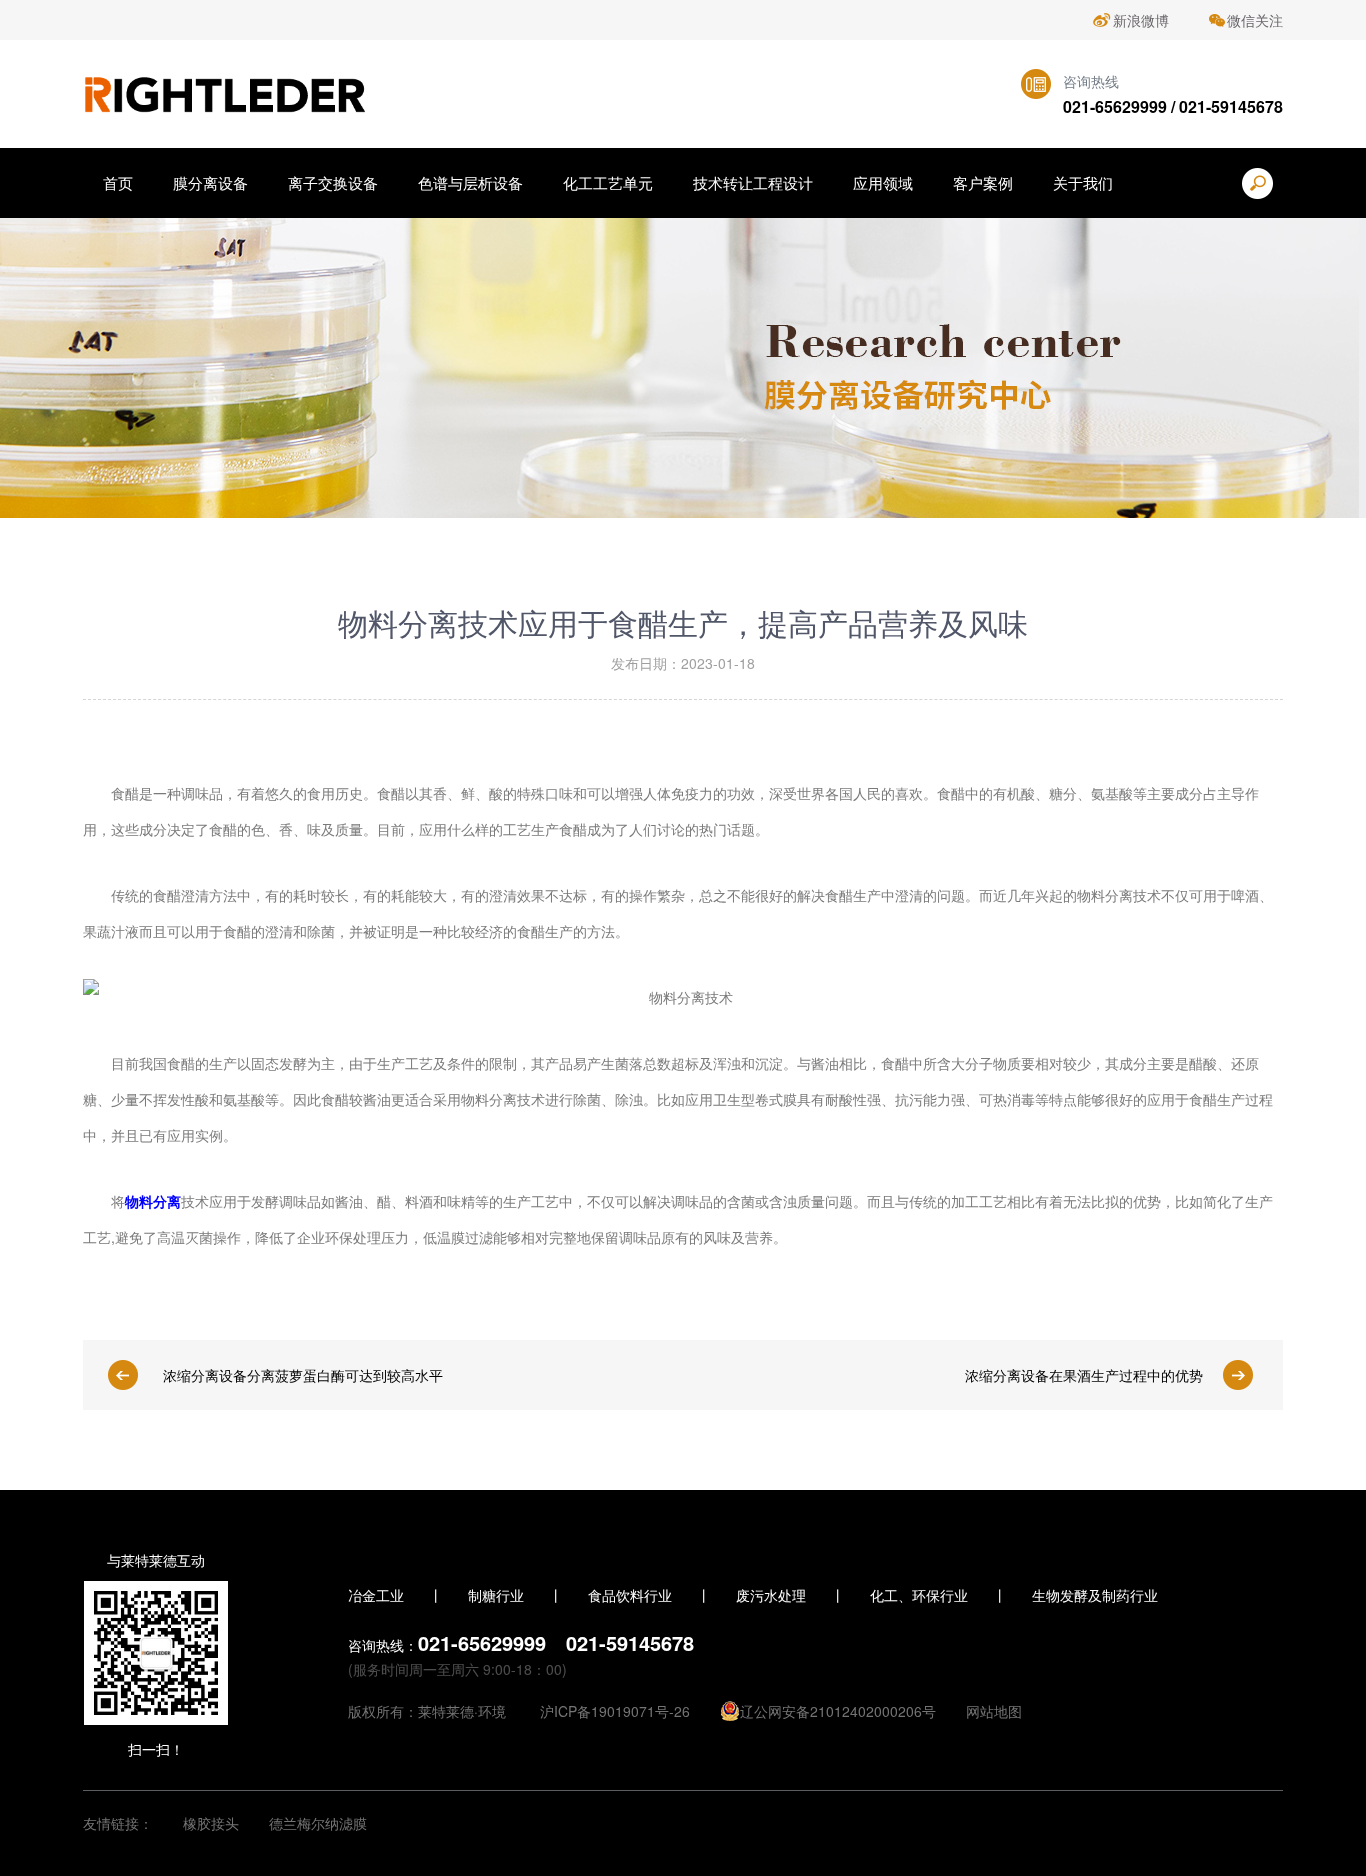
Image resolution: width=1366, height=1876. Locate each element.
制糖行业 (496, 1595)
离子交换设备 (333, 182)
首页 (118, 182)
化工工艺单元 (608, 182)
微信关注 (1255, 20)
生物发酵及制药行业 (1095, 1595)
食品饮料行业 (630, 1595)
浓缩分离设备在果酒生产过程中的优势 (1084, 1375)
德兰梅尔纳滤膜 (318, 1823)
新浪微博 (1141, 20)
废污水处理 (771, 1595)
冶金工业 (376, 1595)
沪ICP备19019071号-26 (615, 1711)
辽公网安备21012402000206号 (838, 1711)
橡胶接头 (211, 1823)
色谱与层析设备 (470, 182)
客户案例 (983, 182)
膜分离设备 (210, 182)
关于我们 (1083, 182)
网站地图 (994, 1711)
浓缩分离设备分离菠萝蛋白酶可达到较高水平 (303, 1375)
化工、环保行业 (919, 1595)
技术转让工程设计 (753, 182)
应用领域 (883, 182)
